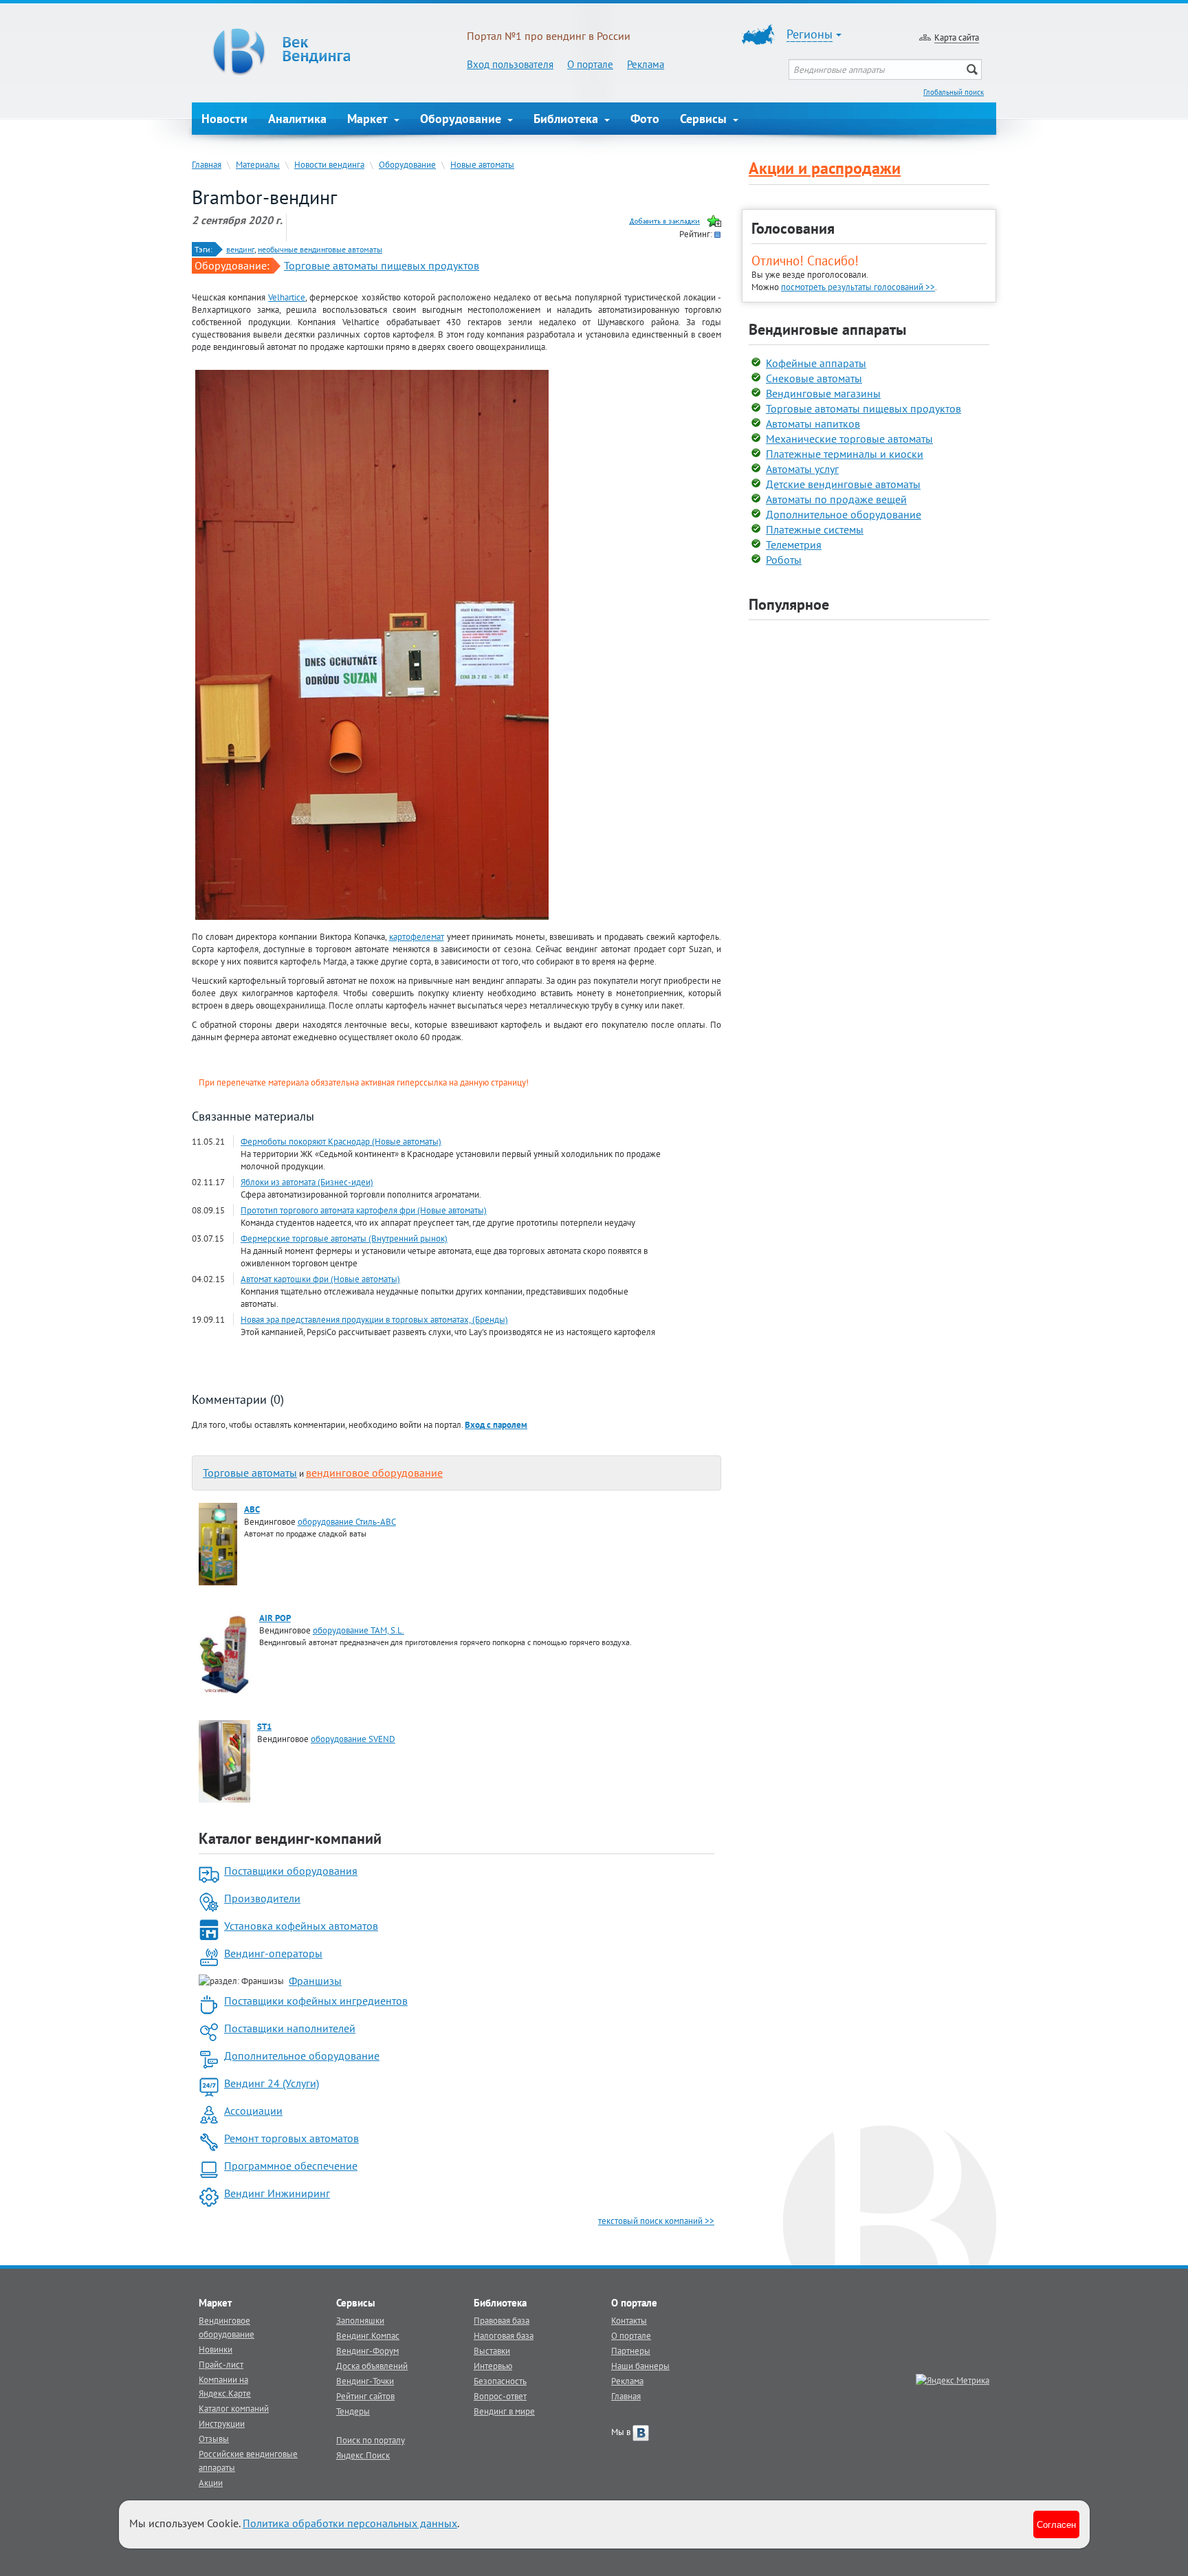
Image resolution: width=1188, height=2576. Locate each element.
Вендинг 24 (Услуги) (272, 2083)
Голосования (793, 228)
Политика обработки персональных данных (350, 2523)
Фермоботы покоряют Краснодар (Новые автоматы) (341, 1141)
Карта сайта (957, 37)
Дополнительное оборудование (302, 2056)
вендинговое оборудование (374, 1473)
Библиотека (568, 119)
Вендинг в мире (504, 2411)
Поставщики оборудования (291, 1871)
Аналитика (297, 119)
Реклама (646, 64)
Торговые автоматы (250, 1473)
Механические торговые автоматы (849, 439)
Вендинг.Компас (368, 2335)
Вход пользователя (510, 64)
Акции (211, 2483)
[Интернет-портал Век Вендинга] (329, 52)
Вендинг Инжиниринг (277, 2193)
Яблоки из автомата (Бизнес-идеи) (307, 1182)
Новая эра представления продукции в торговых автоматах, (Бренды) (374, 1319)
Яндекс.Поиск (363, 2455)
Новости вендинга (329, 164)
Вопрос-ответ (500, 2396)
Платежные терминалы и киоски (845, 454)
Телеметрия (794, 544)
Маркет (369, 119)
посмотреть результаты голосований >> (858, 287)
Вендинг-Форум (367, 2351)
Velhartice (287, 297)
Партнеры (631, 2351)
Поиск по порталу (371, 2440)
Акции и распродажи (825, 168)
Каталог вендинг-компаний (290, 1838)
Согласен (1056, 2524)
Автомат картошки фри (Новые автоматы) (320, 1279)
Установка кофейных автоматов (301, 1926)
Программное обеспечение (291, 2166)
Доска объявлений (372, 2366)
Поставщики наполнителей (290, 2028)
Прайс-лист (221, 2364)
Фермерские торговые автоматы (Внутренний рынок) (344, 1238)
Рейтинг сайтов (365, 2396)
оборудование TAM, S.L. (359, 1630)
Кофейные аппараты (816, 363)
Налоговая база (504, 2335)
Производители (262, 1898)
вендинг (240, 249)
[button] (496, 1424)
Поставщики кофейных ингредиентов (316, 2001)
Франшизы (315, 1981)
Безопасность (500, 2381)
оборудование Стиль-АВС (347, 1521)
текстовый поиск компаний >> (656, 2221)
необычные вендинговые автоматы (320, 249)
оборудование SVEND (353, 1739)
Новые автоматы (482, 164)
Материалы (258, 164)
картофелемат (417, 936)
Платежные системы (815, 529)
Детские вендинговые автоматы (843, 484)
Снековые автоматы (814, 378)
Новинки (216, 2349)
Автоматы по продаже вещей (836, 499)
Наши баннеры (640, 2366)
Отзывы (214, 2439)
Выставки (492, 2351)
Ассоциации (253, 2111)
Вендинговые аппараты (827, 329)
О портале (590, 64)
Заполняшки (360, 2320)
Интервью (493, 2366)
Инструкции (222, 2423)
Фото (645, 119)
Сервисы (705, 119)
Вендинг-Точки (365, 2381)
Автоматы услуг (802, 469)
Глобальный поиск (954, 92)
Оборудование (462, 119)
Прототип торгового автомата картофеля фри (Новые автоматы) (364, 1210)
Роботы (784, 560)
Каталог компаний (234, 2408)
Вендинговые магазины (823, 393)
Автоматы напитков (813, 423)
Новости (224, 119)
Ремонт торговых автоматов (291, 2138)
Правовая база (502, 2320)
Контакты (629, 2320)
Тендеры (353, 2411)
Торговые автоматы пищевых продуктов (382, 265)
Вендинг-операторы (273, 1953)
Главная (207, 164)
